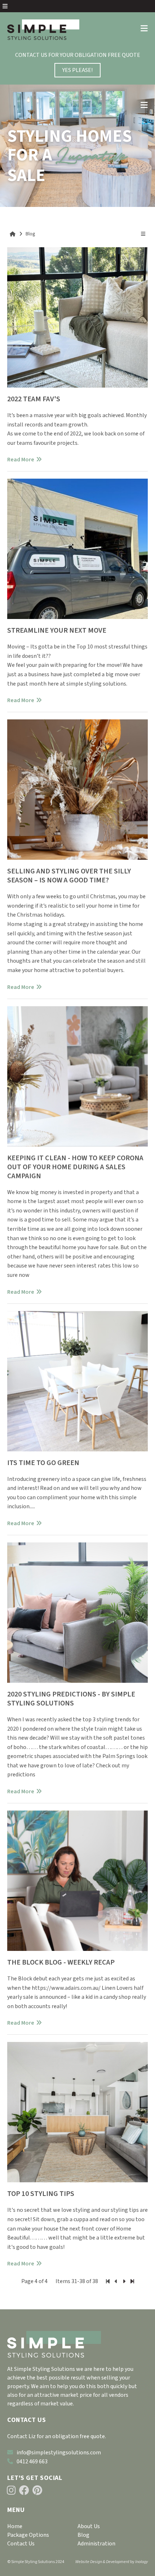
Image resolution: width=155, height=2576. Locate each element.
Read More (21, 460)
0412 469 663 (32, 2462)
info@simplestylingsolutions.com (59, 2453)
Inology (141, 2562)
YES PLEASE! (77, 70)
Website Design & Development (102, 2562)
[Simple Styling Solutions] (43, 30)
